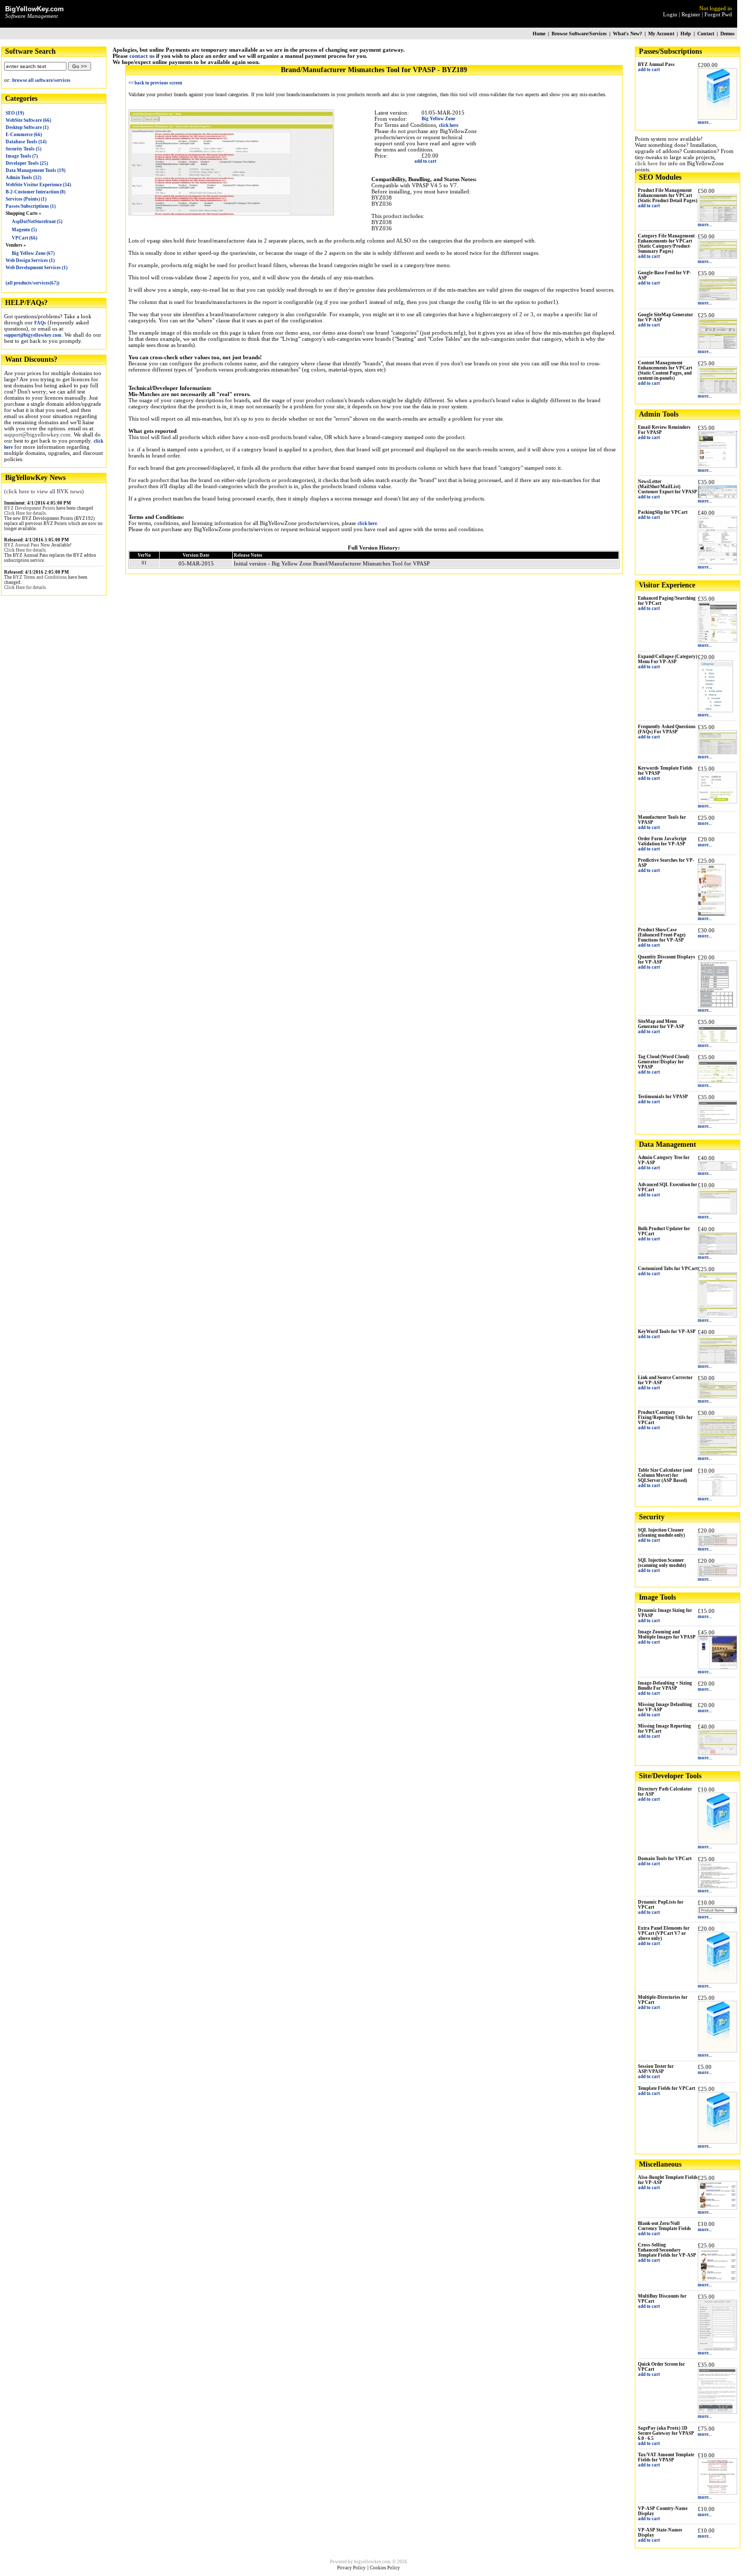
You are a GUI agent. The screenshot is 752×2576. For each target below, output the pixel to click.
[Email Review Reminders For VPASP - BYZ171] (717, 466)
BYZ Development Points (30, 508)
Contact (706, 34)
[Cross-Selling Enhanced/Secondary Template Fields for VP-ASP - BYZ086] (717, 2280)
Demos (727, 34)
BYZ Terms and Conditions (40, 577)
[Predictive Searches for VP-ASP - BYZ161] (712, 914)
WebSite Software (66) (28, 120)
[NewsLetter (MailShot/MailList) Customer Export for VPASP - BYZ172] (717, 496)
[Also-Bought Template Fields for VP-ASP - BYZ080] (717, 2208)
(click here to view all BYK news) (44, 491)
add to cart (649, 70)
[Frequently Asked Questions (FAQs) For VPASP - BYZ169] (717, 752)
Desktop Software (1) (27, 127)
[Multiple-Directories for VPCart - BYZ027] (717, 2050)
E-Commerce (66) (24, 135)
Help (686, 34)
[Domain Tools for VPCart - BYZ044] (717, 1886)
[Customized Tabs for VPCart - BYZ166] (717, 1316)
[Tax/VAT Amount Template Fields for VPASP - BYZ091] (717, 2493)
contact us (142, 56)
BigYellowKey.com (35, 9)
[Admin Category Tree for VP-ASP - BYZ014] (717, 1169)
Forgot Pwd (718, 14)
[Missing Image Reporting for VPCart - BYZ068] (717, 1753)
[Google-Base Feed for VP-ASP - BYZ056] (717, 298)
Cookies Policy (385, 2568)
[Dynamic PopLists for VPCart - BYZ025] (717, 1912)
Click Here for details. (26, 513)
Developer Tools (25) (27, 163)
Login (670, 14)
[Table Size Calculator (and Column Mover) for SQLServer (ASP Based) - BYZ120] (717, 1494)
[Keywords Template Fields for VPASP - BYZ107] (717, 801)
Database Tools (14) (26, 142)
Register (691, 14)
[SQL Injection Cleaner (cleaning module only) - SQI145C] (717, 1544)
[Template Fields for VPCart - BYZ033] (717, 2142)
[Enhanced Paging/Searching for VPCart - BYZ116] (717, 641)
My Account (661, 34)
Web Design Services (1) (30, 260)
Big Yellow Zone (438, 119)
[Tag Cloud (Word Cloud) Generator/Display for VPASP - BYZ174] (717, 1081)
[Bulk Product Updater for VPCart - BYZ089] (717, 1253)
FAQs (40, 323)
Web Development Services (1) (37, 268)
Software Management (31, 16)
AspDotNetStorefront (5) (37, 222)
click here (646, 163)
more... (705, 122)
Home (539, 34)
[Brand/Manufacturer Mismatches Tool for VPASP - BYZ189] (231, 213)
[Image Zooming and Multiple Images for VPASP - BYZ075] (717, 1667)
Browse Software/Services (579, 34)
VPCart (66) (25, 238)
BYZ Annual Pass (22, 545)
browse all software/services (41, 80)
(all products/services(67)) (32, 283)
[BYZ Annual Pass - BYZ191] (717, 118)
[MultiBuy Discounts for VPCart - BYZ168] (717, 2348)
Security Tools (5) (24, 149)
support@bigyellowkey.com (33, 335)
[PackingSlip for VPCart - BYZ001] (717, 562)
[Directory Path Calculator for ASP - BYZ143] (717, 1842)
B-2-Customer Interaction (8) (36, 192)
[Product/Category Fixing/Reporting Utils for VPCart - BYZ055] (717, 1454)
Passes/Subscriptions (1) (31, 206)
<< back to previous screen (155, 83)
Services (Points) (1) (26, 199)
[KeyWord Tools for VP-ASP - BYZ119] (717, 1362)
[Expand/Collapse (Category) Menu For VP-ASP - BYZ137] (715, 710)
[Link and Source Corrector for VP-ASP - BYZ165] (717, 1396)
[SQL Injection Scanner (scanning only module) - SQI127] (717, 1575)
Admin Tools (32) (24, 178)
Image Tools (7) (22, 156)
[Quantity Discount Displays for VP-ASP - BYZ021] (717, 1006)
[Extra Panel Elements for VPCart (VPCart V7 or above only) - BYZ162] (717, 1981)
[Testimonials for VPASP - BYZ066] (717, 1122)
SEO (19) (15, 113)
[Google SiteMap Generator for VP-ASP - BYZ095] (717, 347)
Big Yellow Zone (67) (33, 253)
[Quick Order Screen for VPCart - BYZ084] (717, 2412)
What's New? (627, 34)
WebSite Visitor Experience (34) (38, 185)
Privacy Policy (351, 2568)
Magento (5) (24, 230)
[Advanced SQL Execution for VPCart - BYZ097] (717, 1212)
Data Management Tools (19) (36, 170)
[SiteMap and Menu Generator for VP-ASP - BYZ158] (717, 1041)
